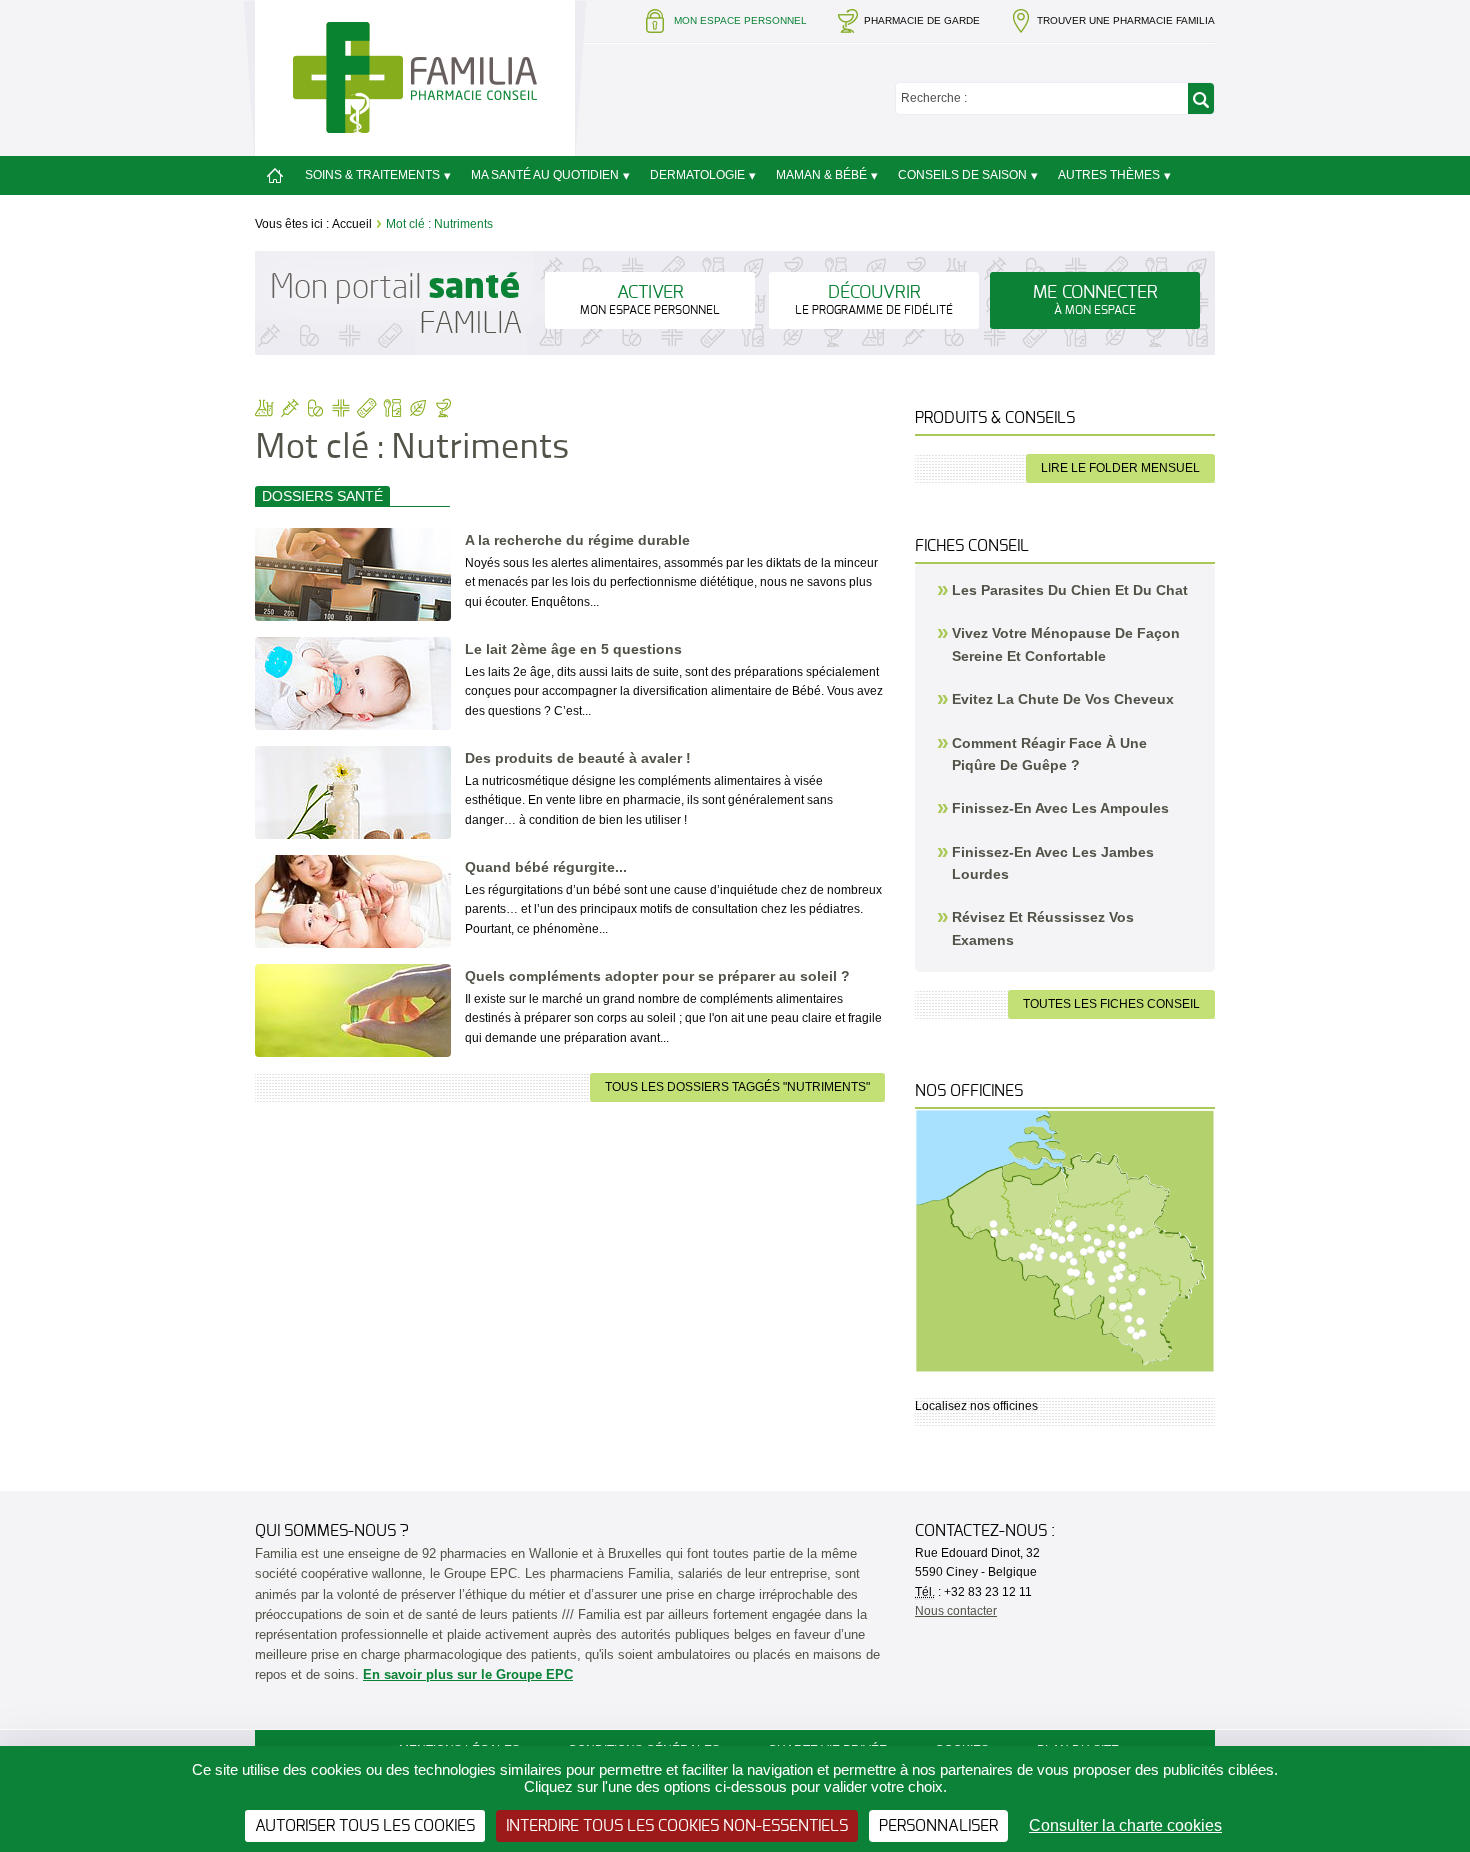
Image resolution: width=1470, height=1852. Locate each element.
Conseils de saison (962, 175)
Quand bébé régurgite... (546, 867)
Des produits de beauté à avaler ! (578, 758)
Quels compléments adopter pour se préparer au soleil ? (657, 976)
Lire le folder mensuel (1120, 468)
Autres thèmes (1109, 175)
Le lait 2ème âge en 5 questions (573, 649)
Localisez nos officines (976, 1406)
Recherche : (934, 98)
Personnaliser (938, 1826)
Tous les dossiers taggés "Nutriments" (737, 1087)
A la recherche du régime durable (577, 540)
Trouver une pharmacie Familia (1126, 20)
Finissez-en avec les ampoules (1060, 808)
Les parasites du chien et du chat (1070, 590)
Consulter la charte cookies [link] (1125, 1825)
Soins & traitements (372, 175)
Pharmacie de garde (922, 20)
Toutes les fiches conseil (1111, 1004)
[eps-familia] (415, 76)
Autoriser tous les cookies (365, 1826)
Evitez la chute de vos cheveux (1063, 699)
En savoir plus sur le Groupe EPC (468, 1674)
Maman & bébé (821, 175)
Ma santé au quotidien (545, 175)
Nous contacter (956, 1611)
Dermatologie (697, 175)
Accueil (352, 224)
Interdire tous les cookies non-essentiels (677, 1826)
